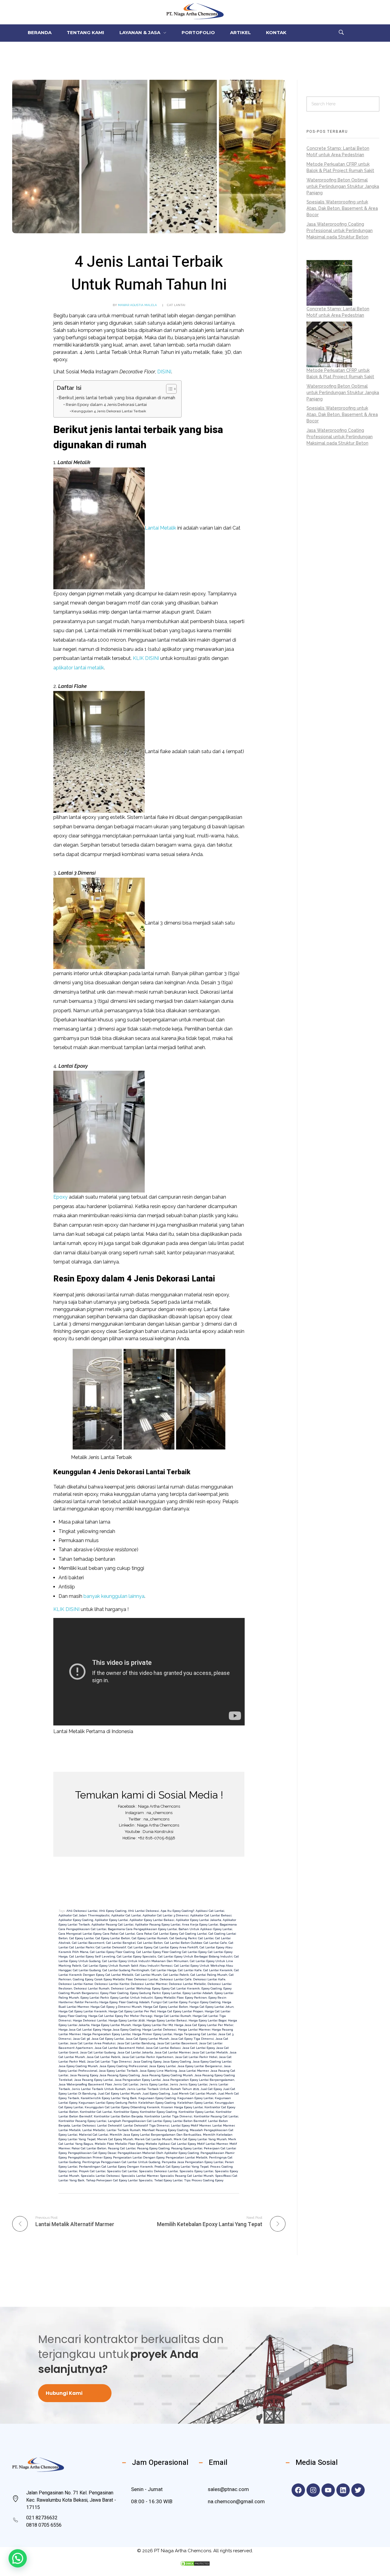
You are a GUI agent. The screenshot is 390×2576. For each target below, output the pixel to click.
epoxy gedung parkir (145, 1993)
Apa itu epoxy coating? (177, 1911)
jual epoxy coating (156, 2093)
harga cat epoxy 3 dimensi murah (116, 2007)
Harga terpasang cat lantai (195, 2034)
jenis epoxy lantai (154, 2084)
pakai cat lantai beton (89, 2148)
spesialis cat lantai (122, 2171)
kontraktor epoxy (126, 2112)
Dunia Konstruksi (158, 1832)
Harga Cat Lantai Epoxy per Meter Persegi (120, 2016)
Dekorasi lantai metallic (187, 1984)
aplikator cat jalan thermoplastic (84, 1915)
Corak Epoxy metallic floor (113, 1979)
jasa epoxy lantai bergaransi (200, 2066)
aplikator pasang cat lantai (112, 1924)
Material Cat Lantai (94, 2135)
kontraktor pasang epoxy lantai (82, 2121)
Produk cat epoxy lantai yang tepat (182, 2167)
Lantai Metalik (160, 528)
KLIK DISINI (146, 658)
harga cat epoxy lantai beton (166, 2007)
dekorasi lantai (146, 1979)
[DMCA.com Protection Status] (195, 2564)
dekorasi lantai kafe (209, 1979)
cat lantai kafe (190, 1970)
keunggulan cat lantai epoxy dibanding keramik (122, 2107)
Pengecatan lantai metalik (187, 2157)
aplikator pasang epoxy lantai (158, 1924)
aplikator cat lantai (126, 1915)
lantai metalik (70, 2130)
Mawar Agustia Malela (137, 305)
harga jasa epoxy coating (122, 2030)
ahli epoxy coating (113, 1911)
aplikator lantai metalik (79, 668)
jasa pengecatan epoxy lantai (138, 2080)
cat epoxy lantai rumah (150, 1938)
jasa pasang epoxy (84, 2075)
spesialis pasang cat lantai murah (187, 2176)
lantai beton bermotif (190, 2121)
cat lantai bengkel (121, 1943)
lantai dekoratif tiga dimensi (146, 2125)
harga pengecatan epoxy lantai (106, 2034)
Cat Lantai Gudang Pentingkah (126, 1970)
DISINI (164, 372)
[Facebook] (298, 2490)
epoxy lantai (172, 1993)
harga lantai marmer (194, 2030)
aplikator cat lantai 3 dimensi (166, 1915)
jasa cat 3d (81, 2039)
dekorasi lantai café (176, 1979)
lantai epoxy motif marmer (191, 2125)
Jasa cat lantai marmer (172, 2052)
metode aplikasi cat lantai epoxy (171, 2144)
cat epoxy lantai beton (113, 1938)
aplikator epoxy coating (76, 1920)
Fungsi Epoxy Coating (205, 2002)
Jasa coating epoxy (147, 2062)
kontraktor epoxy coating (158, 2112)
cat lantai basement (88, 1943)
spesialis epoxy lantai (196, 2171)
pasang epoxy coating (153, 2148)
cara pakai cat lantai (119, 1934)
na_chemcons (160, 1813)
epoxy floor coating (114, 1993)
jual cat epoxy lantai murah (119, 2093)
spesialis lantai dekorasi (100, 2176)
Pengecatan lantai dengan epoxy (139, 2157)
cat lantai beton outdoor (183, 1943)
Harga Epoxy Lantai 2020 (127, 2020)
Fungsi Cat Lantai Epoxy (169, 2002)
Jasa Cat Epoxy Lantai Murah (147, 2039)
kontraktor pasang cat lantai (216, 2116)
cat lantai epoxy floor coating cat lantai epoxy (171, 1952)
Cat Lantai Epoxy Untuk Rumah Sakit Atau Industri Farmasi (128, 1966)
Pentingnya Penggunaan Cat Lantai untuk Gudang (121, 2162)
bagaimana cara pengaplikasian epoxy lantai (142, 1929)
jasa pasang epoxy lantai (94, 2080)
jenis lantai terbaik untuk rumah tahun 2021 (163, 2089)
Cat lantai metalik (119, 1975)
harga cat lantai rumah (172, 2016)
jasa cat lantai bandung (136, 2043)
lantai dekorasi (84, 2125)
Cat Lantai (176, 305)
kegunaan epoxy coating (157, 2098)
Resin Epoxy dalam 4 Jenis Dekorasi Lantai (106, 405)
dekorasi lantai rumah (92, 1988)
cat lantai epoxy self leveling (92, 1956)
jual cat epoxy (211, 2089)
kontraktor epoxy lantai (196, 2112)
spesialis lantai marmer (140, 2176)
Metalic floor (104, 2144)
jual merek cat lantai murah (194, 2093)
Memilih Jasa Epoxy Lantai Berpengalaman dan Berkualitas (156, 2135)
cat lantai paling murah (209, 1975)
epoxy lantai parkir (95, 1998)
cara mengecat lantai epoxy (80, 1934)
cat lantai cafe (215, 1943)
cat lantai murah (148, 1975)
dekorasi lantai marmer (149, 1984)
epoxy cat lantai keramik (181, 1988)
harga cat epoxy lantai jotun (212, 2007)
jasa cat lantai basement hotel (119, 2048)
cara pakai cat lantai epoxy (157, 1934)
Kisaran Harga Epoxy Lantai (182, 2107)
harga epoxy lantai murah (111, 2025)
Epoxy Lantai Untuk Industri (132, 1998)
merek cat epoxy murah (115, 2139)
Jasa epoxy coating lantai (212, 2062)
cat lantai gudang (87, 1970)
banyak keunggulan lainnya (114, 1596)
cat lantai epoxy (140, 1947)
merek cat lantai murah (153, 2139)
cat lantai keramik (218, 1970)
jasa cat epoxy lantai (108, 2039)
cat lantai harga (164, 1970)
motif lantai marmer (213, 2144)
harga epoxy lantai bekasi (167, 2020)
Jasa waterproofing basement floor (85, 2084)
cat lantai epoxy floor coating (112, 1952)
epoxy (156, 1988)
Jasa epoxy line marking (158, 2071)
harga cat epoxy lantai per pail (132, 2011)
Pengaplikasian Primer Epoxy (90, 2157)
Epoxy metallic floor (169, 1998)
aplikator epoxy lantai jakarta (199, 1920)
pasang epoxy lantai (187, 2148)
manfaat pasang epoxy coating (165, 2130)
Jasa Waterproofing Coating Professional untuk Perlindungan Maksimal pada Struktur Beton (340, 231)
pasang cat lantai (122, 2148)
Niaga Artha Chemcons (159, 1806)
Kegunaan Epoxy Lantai (195, 2098)
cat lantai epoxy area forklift (176, 1947)
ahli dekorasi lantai (82, 1911)
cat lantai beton (150, 1943)
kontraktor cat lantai (96, 2112)
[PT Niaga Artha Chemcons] (195, 11)
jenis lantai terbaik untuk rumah (99, 2089)
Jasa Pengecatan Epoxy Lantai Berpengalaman (198, 2080)
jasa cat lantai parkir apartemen (148, 2057)
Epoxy (60, 1197)
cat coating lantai (193, 1934)
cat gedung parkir (183, 1938)
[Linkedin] (343, 2490)
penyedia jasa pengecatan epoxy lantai (193, 2162)
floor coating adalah (134, 2002)
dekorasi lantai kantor (112, 1984)
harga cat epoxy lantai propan (180, 2011)
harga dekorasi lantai (90, 2020)
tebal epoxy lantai (168, 2180)
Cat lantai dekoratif (111, 1947)
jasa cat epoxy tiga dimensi (192, 2039)
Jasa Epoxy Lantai (162, 2066)
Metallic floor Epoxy (130, 2144)
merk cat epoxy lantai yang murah (200, 2139)
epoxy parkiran (196, 1998)
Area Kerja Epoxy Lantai (200, 1924)
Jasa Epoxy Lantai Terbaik (118, 2071)
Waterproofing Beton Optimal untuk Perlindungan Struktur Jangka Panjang (343, 186)
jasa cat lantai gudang (98, 2052)
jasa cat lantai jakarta (135, 2052)
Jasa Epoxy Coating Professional (123, 2066)
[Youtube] (328, 2490)
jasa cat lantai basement (177, 2043)
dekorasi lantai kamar (76, 1984)
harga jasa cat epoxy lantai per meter (204, 2025)
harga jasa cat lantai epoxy (80, 2030)
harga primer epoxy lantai (152, 2034)
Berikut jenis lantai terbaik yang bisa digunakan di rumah (117, 398)
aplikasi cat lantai (210, 1911)
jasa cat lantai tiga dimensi (109, 2062)
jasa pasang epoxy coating (120, 2075)
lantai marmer (223, 2125)
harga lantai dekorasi (159, 2030)
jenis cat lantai (126, 2084)
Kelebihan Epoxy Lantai (195, 2103)
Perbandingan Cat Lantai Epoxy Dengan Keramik (116, 2167)
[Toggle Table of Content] (168, 389)
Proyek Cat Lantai (92, 2171)
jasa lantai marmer (194, 2071)
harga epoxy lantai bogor (207, 2020)
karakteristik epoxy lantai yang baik (109, 2098)
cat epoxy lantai (82, 1938)
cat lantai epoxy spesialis (136, 1956)
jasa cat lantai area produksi (93, 2043)
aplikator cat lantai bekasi (211, 1915)
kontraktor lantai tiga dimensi (168, 2116)
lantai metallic (94, 2130)
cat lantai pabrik (176, 1975)
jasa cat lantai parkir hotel (196, 2057)
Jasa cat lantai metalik (210, 2052)
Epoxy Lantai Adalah (198, 1993)
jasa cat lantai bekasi (163, 2048)
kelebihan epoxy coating (157, 2103)
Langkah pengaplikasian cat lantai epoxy (140, 2121)
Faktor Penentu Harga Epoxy (96, 2002)
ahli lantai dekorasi (144, 1911)
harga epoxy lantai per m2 (153, 2025)
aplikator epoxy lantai (111, 1920)
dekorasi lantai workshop (131, 1988)
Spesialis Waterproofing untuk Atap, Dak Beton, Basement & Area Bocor (342, 208)
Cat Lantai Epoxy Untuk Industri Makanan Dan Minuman (145, 1961)
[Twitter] (358, 2490)
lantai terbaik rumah (124, 2130)
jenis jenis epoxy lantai (189, 2084)
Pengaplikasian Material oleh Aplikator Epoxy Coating (158, 2153)
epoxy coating (212, 1988)
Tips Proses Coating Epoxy (204, 2180)
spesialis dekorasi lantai (158, 2171)
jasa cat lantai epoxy (198, 2048)
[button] (18, 2558)
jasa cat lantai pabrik (103, 2057)
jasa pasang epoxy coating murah (167, 2075)
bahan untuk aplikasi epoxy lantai (205, 1929)
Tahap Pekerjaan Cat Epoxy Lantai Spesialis (119, 2180)
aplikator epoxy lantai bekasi (152, 1920)
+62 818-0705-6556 (157, 1838)
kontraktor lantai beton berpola (118, 2116)
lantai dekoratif (110, 2125)
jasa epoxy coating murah (78, 2066)
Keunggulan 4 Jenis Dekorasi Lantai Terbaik (109, 411)
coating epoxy (83, 1979)
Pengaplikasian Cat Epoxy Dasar (92, 2153)
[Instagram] (313, 2490)
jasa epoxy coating (177, 2062)
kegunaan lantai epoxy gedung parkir (108, 2103)
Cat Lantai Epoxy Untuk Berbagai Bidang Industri (195, 1956)
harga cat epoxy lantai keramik (83, 2011)
